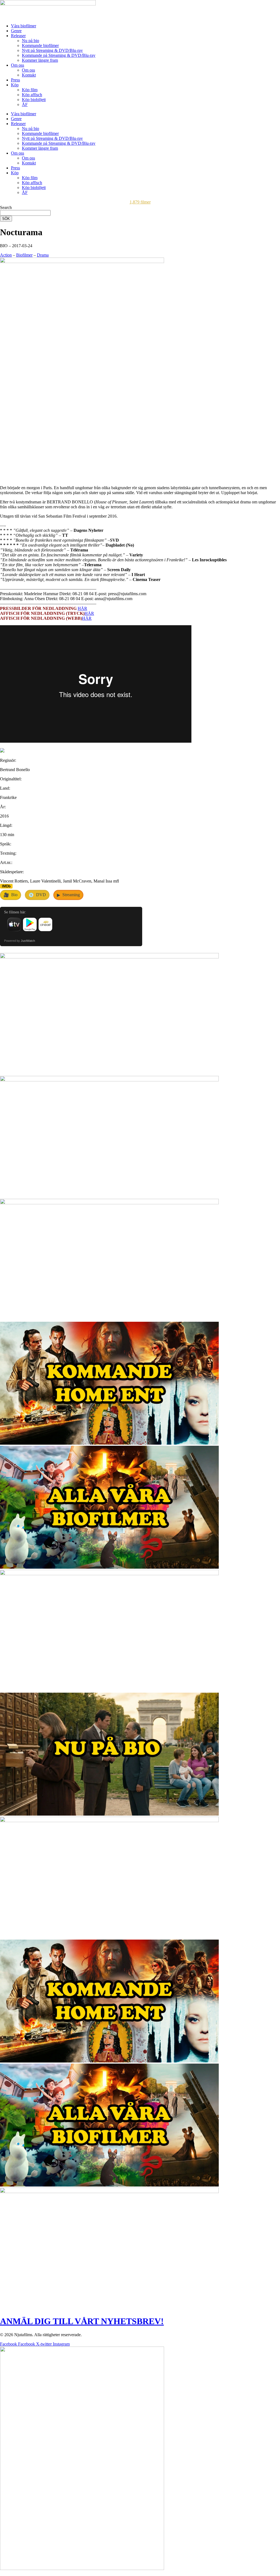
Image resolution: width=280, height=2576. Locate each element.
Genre (16, 31)
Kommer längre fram (40, 60)
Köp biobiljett (34, 100)
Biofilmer (24, 255)
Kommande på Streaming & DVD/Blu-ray (59, 55)
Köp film (30, 90)
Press (15, 80)
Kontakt (29, 75)
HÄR (82, 608)
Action (6, 255)
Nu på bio (30, 41)
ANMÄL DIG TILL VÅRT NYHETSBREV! (82, 2321)
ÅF (25, 104)
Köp (15, 85)
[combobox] (25, 213)
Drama (43, 255)
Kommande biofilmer (40, 45)
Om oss (17, 65)
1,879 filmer (140, 202)
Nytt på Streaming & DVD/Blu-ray (52, 50)
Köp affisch (32, 95)
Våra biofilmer (24, 26)
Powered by (20, 941)
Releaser (18, 36)
